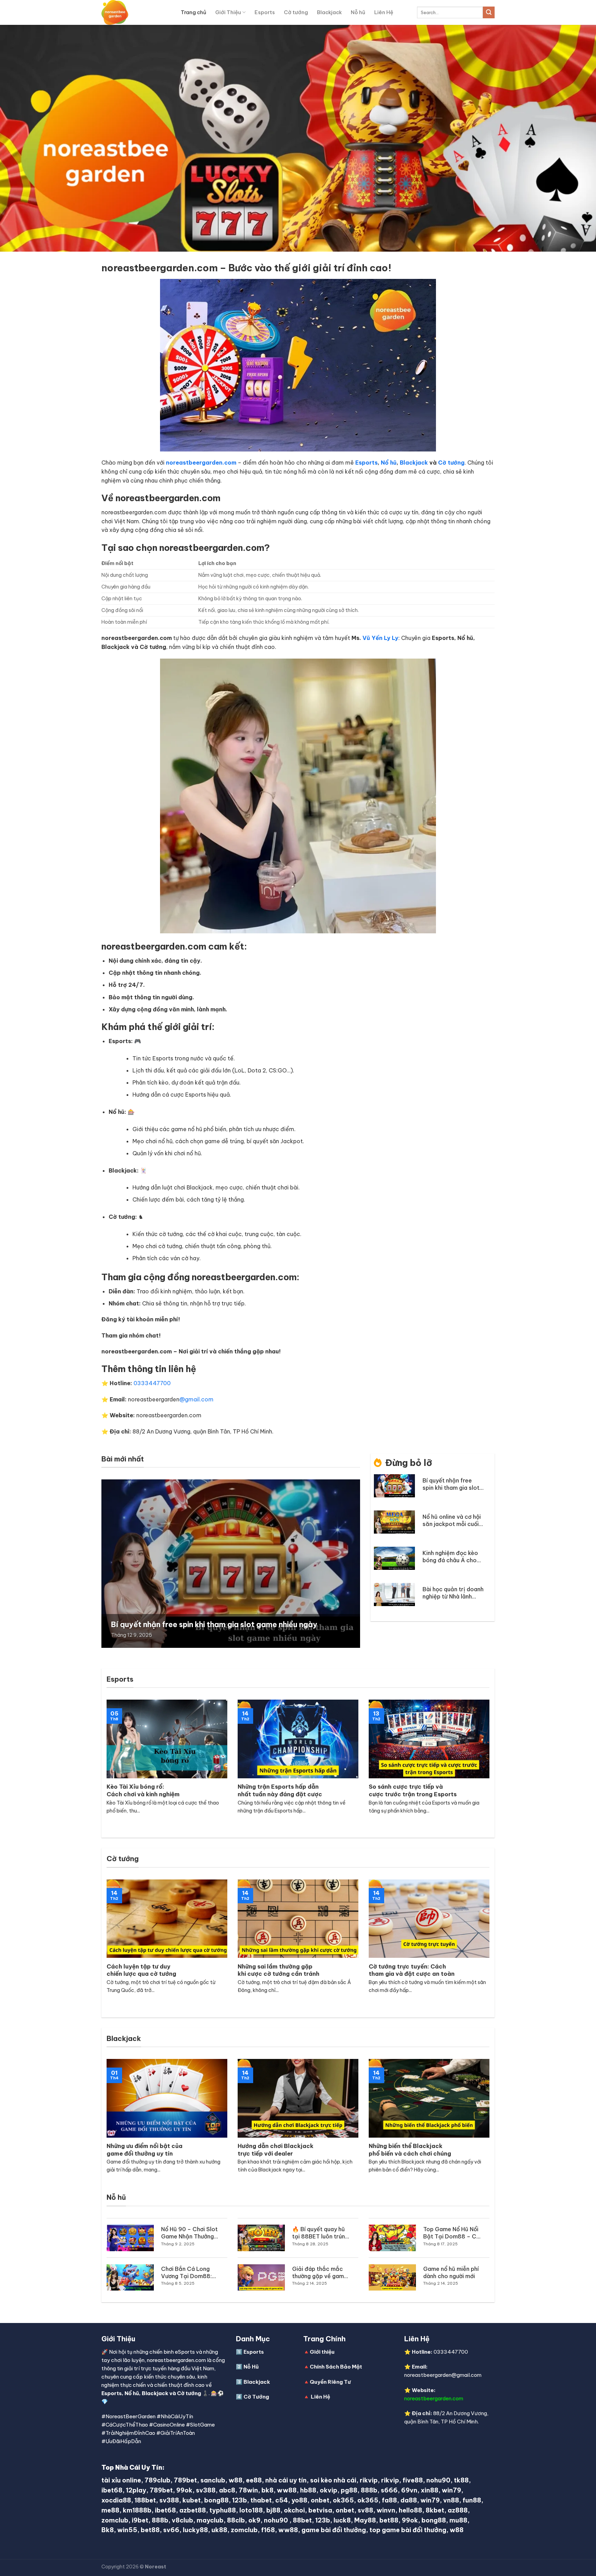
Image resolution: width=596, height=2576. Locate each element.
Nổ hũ (389, 463)
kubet (192, 2500)
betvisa (320, 2510)
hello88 (410, 2510)
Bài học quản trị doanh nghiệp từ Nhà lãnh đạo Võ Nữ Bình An (453, 1593)
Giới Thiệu (228, 12)
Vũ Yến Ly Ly (380, 638)
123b (240, 2500)
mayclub (210, 2520)
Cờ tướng (296, 12)
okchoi (294, 2510)
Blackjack (329, 12)
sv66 (171, 2530)
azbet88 (193, 2510)
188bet (145, 2500)
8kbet (435, 2510)
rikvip (369, 2480)
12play (136, 2490)
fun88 (472, 2500)
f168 (268, 2530)
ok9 (254, 2520)
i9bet (140, 2520)
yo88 (299, 2500)
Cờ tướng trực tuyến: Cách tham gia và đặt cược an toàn (412, 1970)
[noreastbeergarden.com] (136, 12)
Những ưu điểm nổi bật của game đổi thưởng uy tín (145, 2150)
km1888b (137, 2510)
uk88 (219, 2530)
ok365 (343, 2500)
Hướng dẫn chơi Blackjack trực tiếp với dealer (276, 2150)
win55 (127, 2530)
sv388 (206, 2490)
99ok (184, 2490)
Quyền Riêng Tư (330, 2382)
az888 (458, 2510)
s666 (389, 2490)
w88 (236, 2480)
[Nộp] (489, 12)
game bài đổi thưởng (334, 2530)
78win (248, 2490)
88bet (302, 2520)
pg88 (349, 2490)
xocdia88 (116, 2500)
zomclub (115, 2520)
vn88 (451, 2500)
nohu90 (438, 2480)
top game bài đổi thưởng (408, 2530)
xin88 (430, 2490)
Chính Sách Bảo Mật (336, 2367)
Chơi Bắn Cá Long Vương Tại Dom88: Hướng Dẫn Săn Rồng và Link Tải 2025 (189, 2273)
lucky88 (195, 2530)
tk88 (461, 2480)
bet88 (389, 2520)
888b (369, 2490)
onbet (320, 2500)
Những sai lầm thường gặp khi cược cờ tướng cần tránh (279, 1970)
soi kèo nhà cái (333, 2480)
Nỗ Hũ (251, 2367)
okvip (329, 2490)
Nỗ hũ (358, 12)
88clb (236, 2520)
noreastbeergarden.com (434, 2398)
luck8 (342, 2520)
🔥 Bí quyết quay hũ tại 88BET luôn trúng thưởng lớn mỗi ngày (320, 2233)
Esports (265, 12)
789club (157, 2480)
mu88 (458, 2520)
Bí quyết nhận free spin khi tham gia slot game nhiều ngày (214, 1625)
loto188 (251, 2510)
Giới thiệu (322, 2352)
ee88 (254, 2480)
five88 (413, 2480)
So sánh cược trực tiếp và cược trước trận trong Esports (413, 1790)
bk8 (267, 2490)
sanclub (213, 2480)
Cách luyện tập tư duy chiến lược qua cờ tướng (141, 1970)
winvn (386, 2510)
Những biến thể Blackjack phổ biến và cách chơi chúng (410, 2150)
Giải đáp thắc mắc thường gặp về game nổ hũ (320, 2273)
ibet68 (112, 2490)
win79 (451, 2490)
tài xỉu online (121, 2480)
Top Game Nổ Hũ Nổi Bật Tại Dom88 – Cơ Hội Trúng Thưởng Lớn (452, 2233)
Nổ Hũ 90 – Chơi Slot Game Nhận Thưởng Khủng (189, 2233)
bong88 (216, 2500)
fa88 (389, 2500)
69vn (409, 2490)
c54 (282, 2500)
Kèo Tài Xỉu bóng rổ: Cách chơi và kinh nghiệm (143, 1790)
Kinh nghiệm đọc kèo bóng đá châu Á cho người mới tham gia (450, 1557)
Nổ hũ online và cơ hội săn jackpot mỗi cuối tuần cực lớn (452, 1520)
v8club (182, 2520)
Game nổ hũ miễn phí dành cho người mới (451, 2272)
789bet (185, 2480)
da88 (409, 2500)
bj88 (273, 2510)
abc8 (227, 2490)
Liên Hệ (384, 12)
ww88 (287, 2490)
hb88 (308, 2490)
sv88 (365, 2510)
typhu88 (223, 2510)
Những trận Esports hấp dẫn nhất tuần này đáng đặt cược (280, 1790)
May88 (365, 2520)
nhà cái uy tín (286, 2480)
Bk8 (108, 2530)
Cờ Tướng (256, 2397)
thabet (261, 2500)
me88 (110, 2510)
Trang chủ (193, 12)
